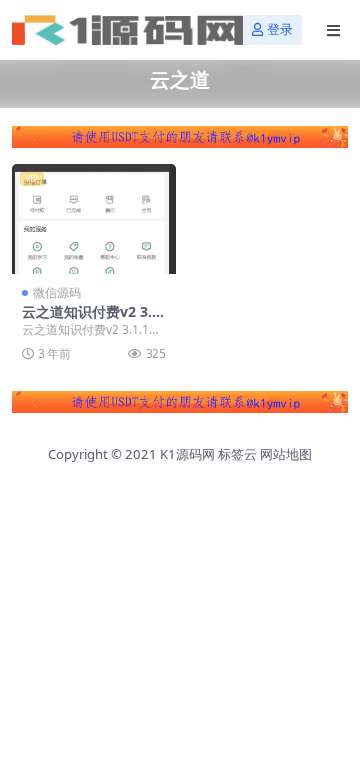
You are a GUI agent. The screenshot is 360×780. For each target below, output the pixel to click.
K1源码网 (187, 454)
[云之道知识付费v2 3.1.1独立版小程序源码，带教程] (94, 218)
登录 (280, 29)
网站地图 (286, 454)
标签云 (237, 454)
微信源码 (57, 292)
